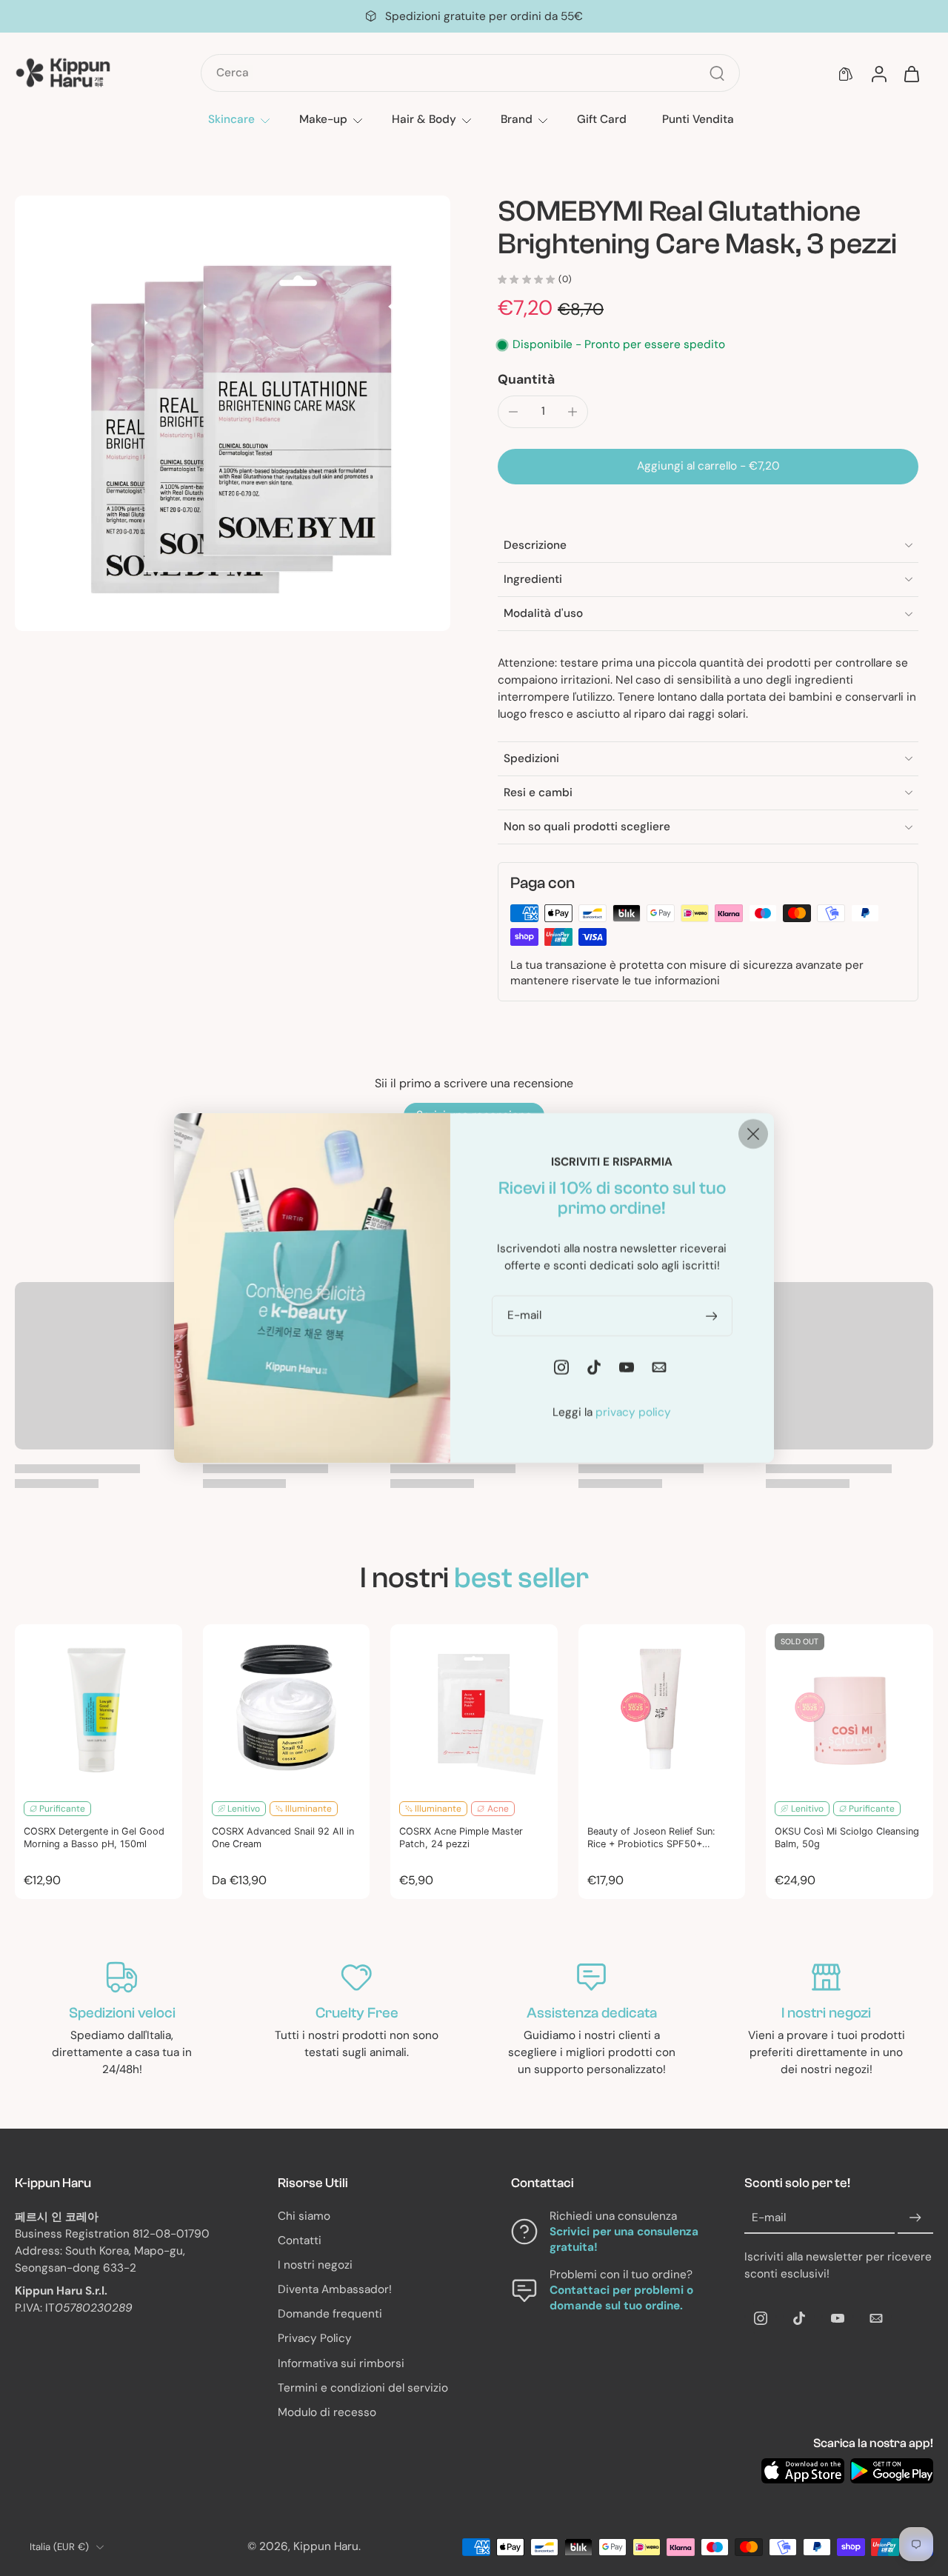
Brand (517, 119)
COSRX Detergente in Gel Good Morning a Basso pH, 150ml (94, 1838)
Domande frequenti (330, 2315)
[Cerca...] (717, 73)
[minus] (513, 412)
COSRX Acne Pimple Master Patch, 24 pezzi (461, 1838)
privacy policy (633, 1412)
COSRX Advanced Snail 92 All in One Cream (283, 1838)
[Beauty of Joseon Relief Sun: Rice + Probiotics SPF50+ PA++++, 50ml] (662, 1708)
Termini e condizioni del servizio (363, 2388)
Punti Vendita (698, 119)
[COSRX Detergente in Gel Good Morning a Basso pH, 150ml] (99, 1708)
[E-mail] (876, 2318)
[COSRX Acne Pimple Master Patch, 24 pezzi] (474, 1708)
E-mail (769, 2218)
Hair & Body (424, 119)
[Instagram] (761, 2318)
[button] (708, 466)
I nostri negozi (315, 2265)
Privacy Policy (315, 2339)
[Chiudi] (753, 1134)
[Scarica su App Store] (803, 2471)
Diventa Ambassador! (335, 2289)
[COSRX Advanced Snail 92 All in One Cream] (287, 1708)
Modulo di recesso (327, 2412)
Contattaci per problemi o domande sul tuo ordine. (621, 2299)
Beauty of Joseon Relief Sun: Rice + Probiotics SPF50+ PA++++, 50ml (651, 1838)
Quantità (526, 379)
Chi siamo (304, 2216)
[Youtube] (838, 2318)
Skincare (231, 119)
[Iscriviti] (915, 2218)
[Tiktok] (799, 2318)
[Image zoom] (233, 413)
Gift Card (602, 119)
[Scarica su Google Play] (892, 2471)
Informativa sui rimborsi (341, 2363)
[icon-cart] (911, 73)
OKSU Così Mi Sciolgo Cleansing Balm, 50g (847, 1838)
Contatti (300, 2240)
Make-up (323, 119)
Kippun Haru (326, 2547)
